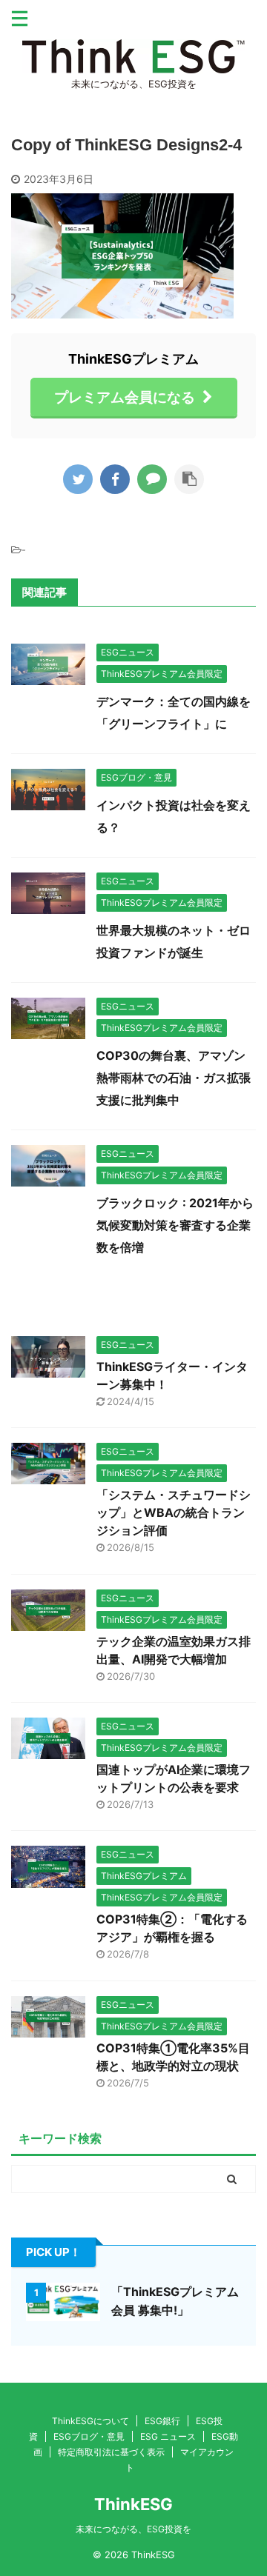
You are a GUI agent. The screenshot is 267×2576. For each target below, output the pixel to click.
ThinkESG (133, 2504)
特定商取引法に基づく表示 (111, 2452)
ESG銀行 (162, 2421)
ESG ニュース (168, 2436)
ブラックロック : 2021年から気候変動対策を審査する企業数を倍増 (175, 1225)
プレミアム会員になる (125, 397)
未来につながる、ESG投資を (133, 2529)
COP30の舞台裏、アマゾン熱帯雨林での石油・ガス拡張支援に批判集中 (174, 1078)
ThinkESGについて (90, 2421)
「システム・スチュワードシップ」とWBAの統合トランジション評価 (174, 1512)
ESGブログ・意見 (89, 2436)
